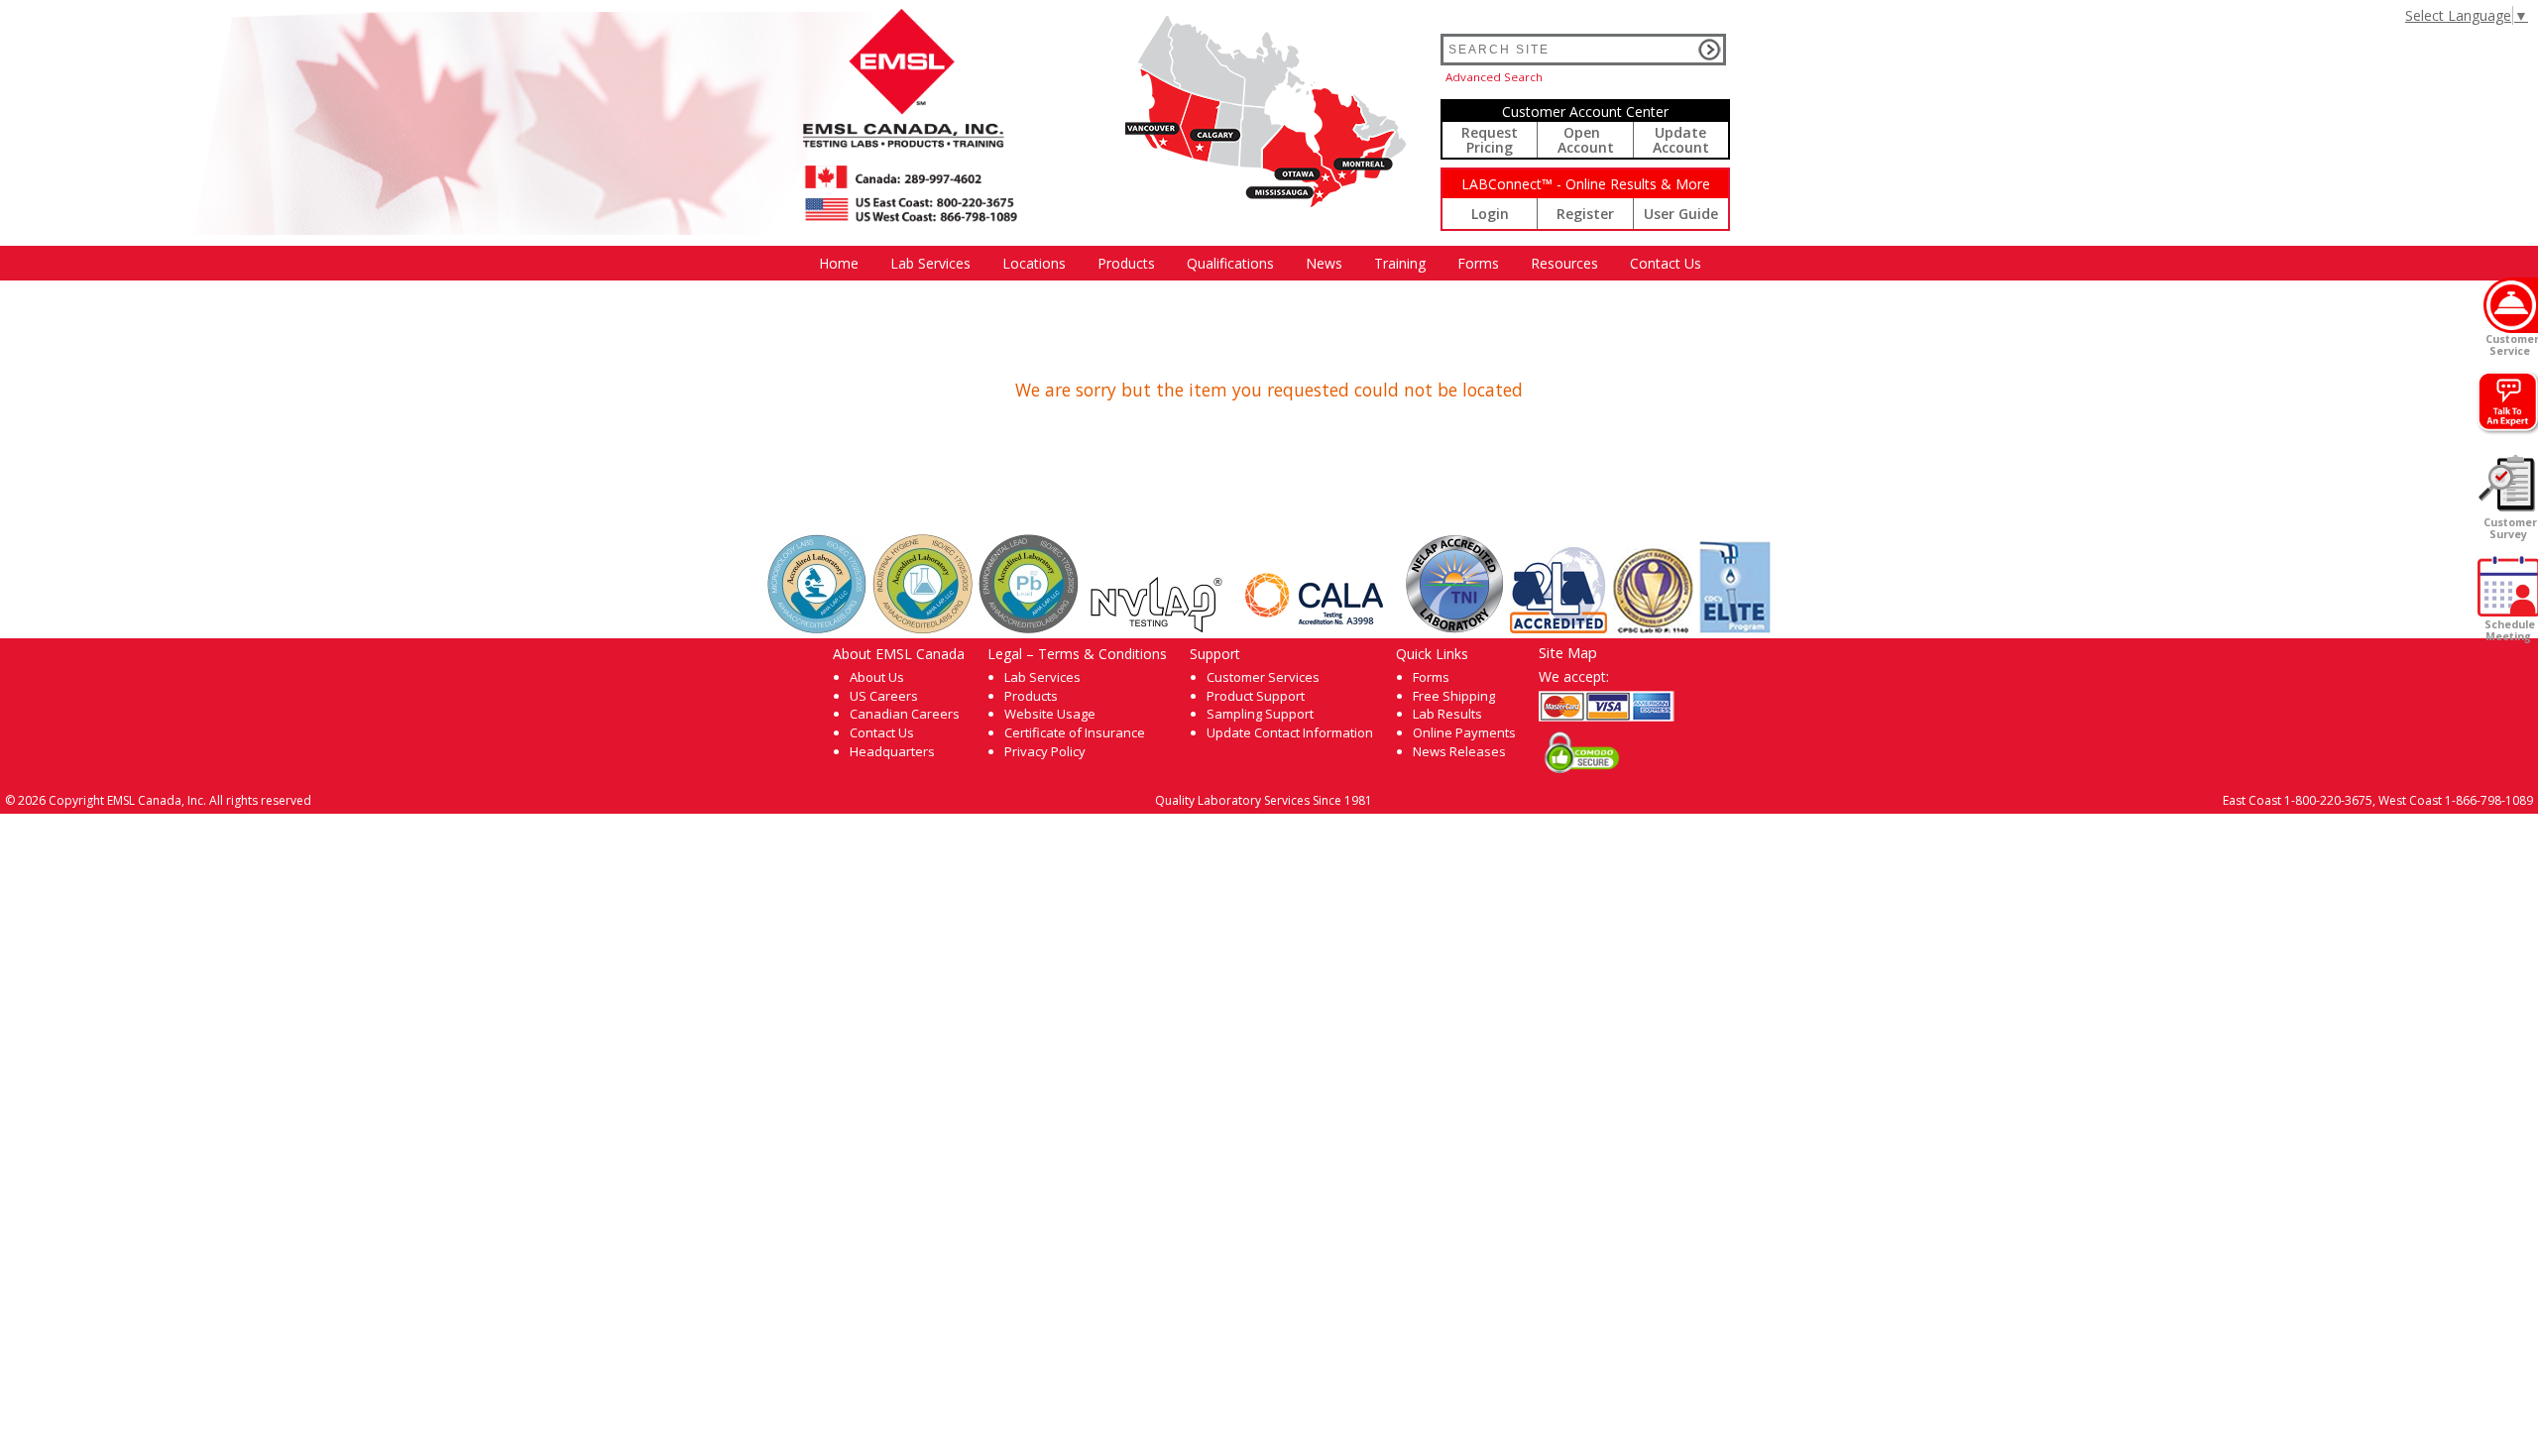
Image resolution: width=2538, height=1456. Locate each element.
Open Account (1586, 140)
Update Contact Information (1290, 732)
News (1324, 263)
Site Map (1568, 652)
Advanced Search (1494, 77)
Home (839, 263)
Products (1126, 263)
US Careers (884, 696)
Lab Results (1447, 714)
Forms (1478, 263)
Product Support (1256, 696)
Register (1585, 214)
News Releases (1459, 751)
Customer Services (1263, 677)
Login (1490, 214)
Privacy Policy (1045, 751)
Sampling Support (1260, 714)
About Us (877, 677)
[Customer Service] (2511, 305)
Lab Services (1042, 677)
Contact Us (1666, 263)
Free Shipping (1454, 696)
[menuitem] (839, 263)
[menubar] (1260, 263)
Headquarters (892, 751)
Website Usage (1050, 714)
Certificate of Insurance (1075, 732)
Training (1400, 263)
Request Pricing (1490, 140)
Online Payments (1464, 732)
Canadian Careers (905, 714)
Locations (1034, 263)
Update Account (1681, 140)
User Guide (1681, 214)
